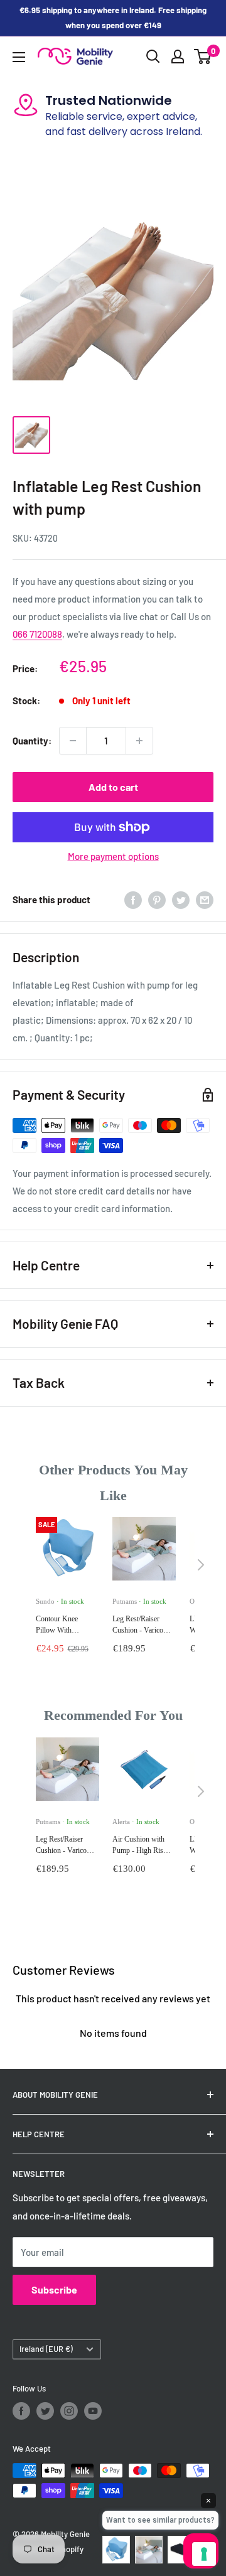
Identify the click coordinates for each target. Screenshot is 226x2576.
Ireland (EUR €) (46, 2349)
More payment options (113, 856)
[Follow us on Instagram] (69, 2411)
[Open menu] (19, 57)
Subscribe (54, 2289)
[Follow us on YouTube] (93, 2411)
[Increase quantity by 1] (139, 741)
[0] (203, 56)
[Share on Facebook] (133, 899)
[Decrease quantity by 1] (73, 741)
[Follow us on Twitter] (45, 2411)
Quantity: (32, 741)
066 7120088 (37, 634)
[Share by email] (205, 899)
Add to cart (113, 787)
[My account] (178, 56)
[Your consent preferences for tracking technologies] (204, 2554)
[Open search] (153, 56)
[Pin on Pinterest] (157, 899)
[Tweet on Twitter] (181, 899)
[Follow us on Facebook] (21, 2411)
